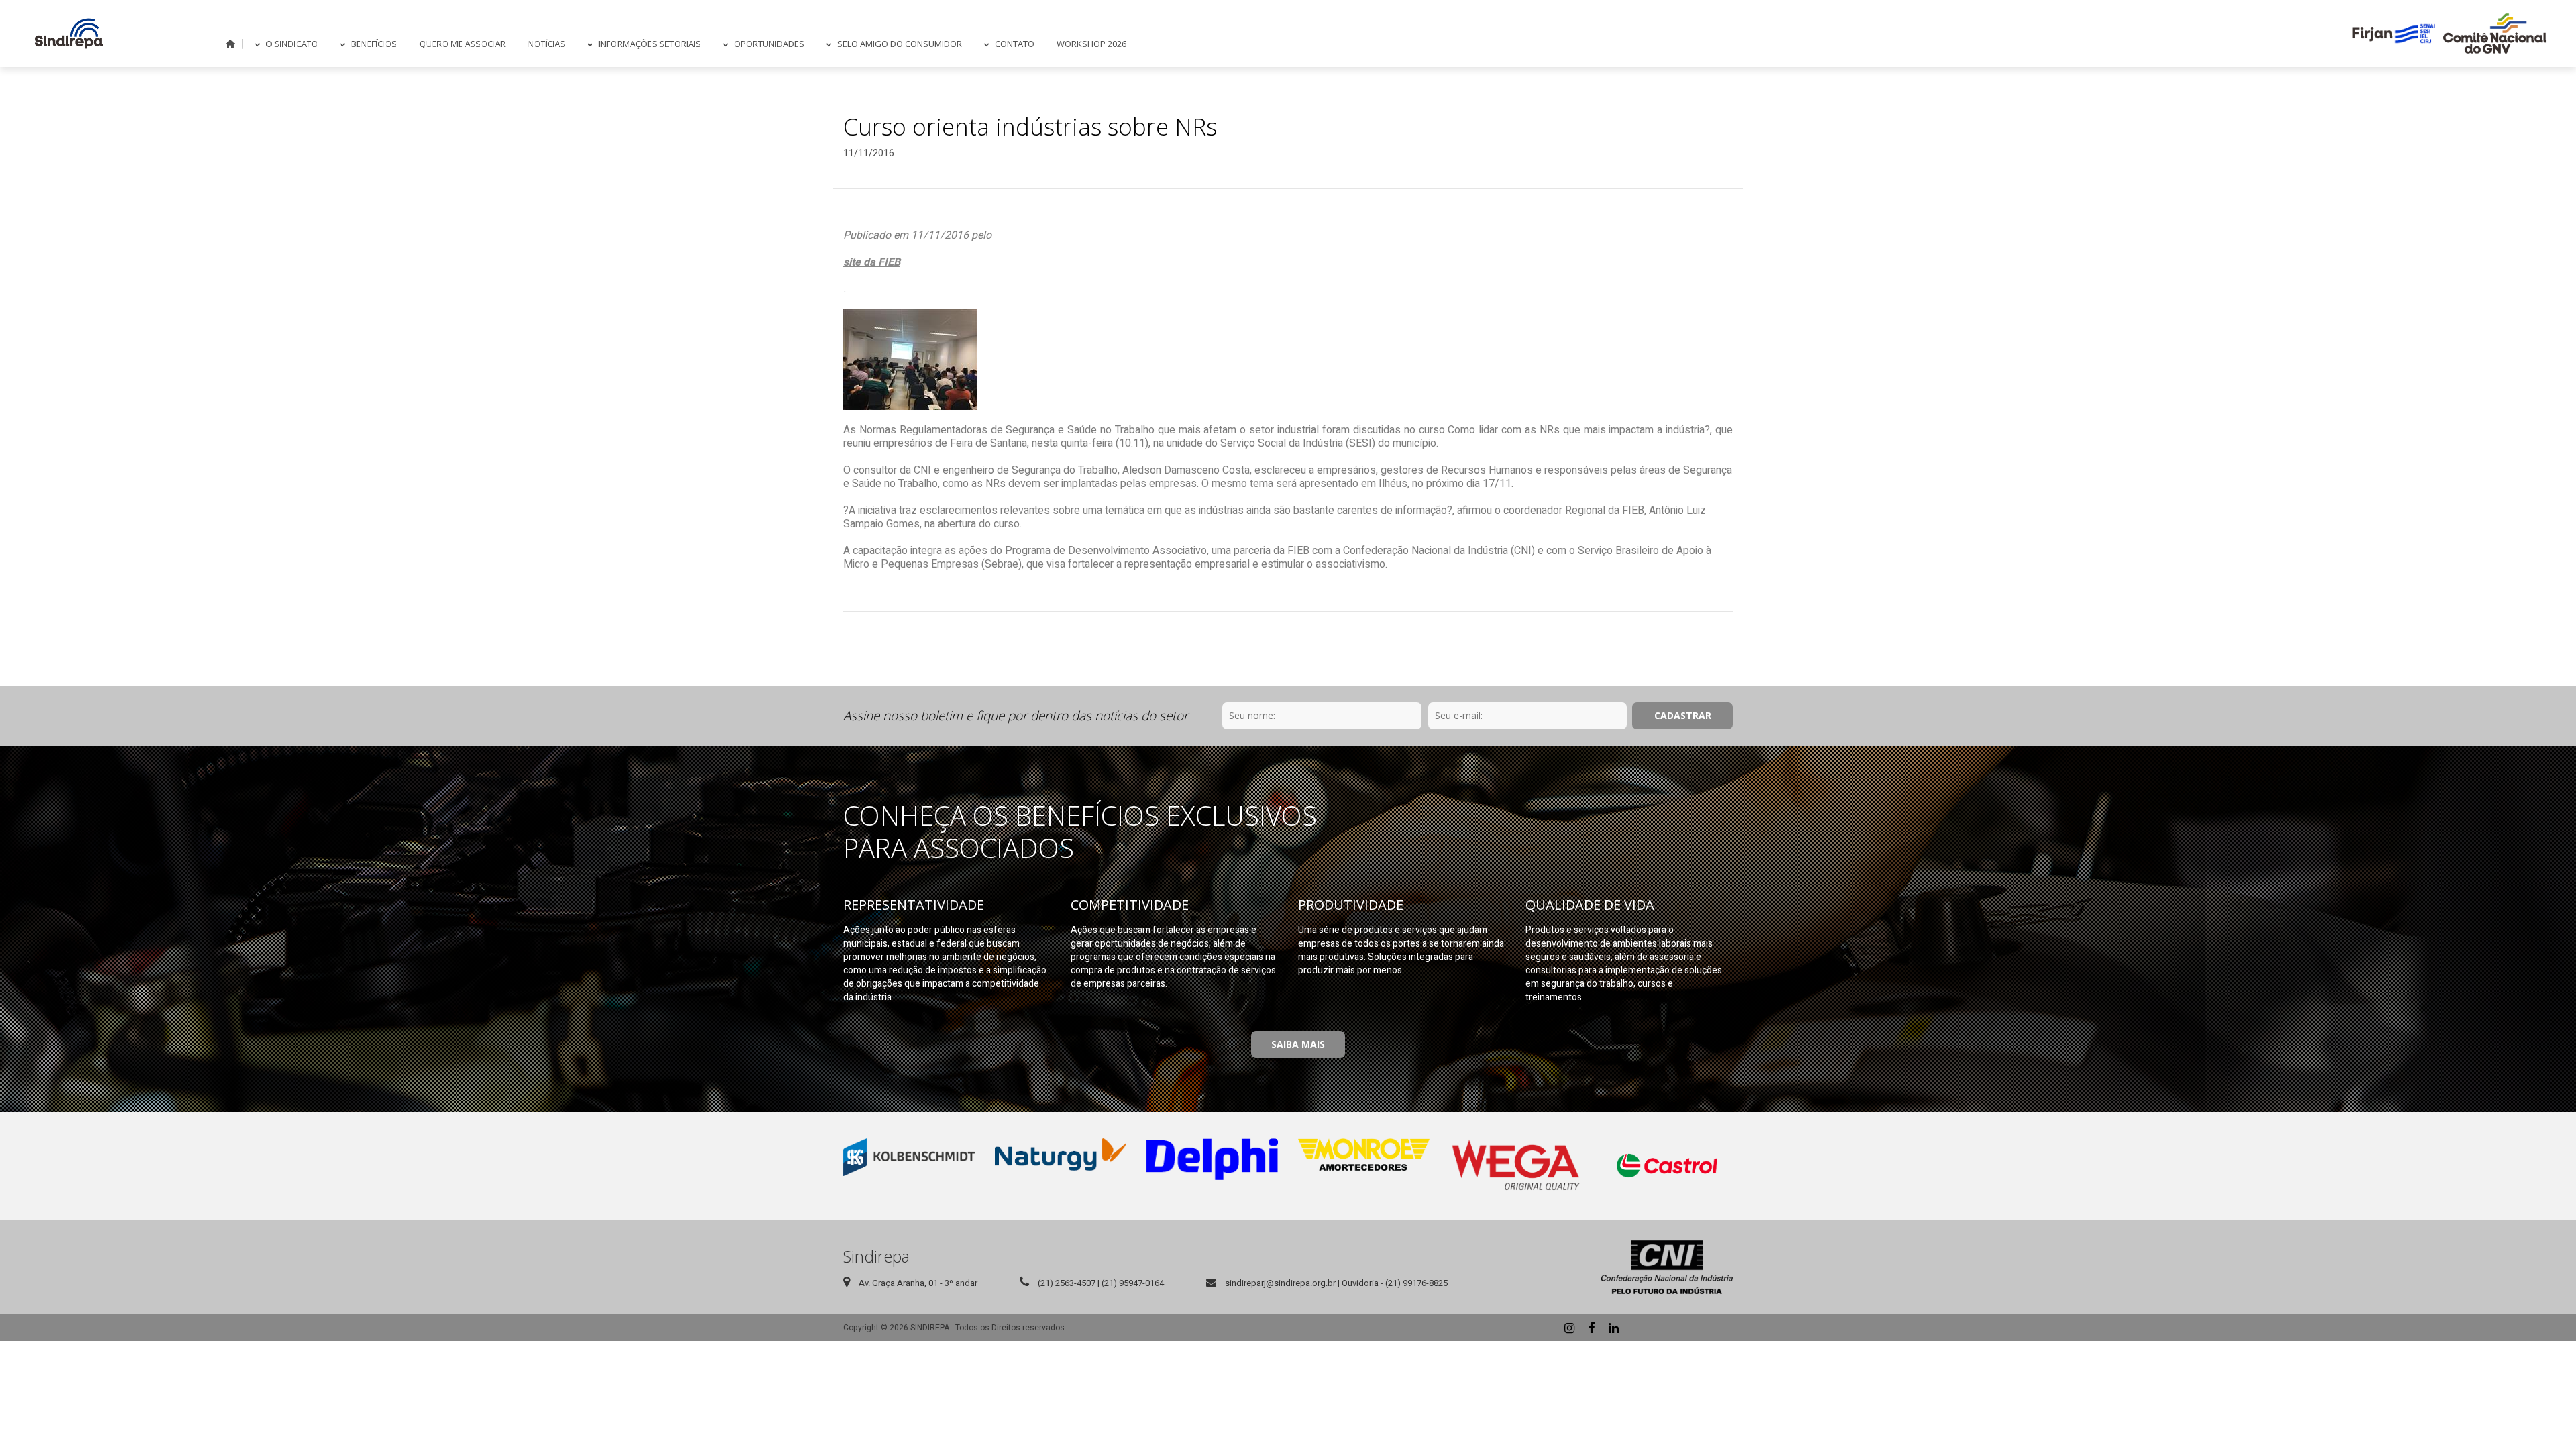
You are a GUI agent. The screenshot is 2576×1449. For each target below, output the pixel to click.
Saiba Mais (1298, 1044)
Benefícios (374, 44)
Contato (1015, 44)
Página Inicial (231, 44)
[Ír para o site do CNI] (1667, 1267)
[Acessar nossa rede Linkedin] (1613, 1328)
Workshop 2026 (1091, 44)
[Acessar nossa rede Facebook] (1591, 1328)
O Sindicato (292, 44)
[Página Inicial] (69, 34)
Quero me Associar (463, 44)
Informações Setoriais (650, 44)
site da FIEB (872, 262)
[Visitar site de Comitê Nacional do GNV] (2495, 34)
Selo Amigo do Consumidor (900, 44)
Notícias (547, 44)
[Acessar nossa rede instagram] (1569, 1328)
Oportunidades (769, 44)
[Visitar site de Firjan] (2394, 34)
